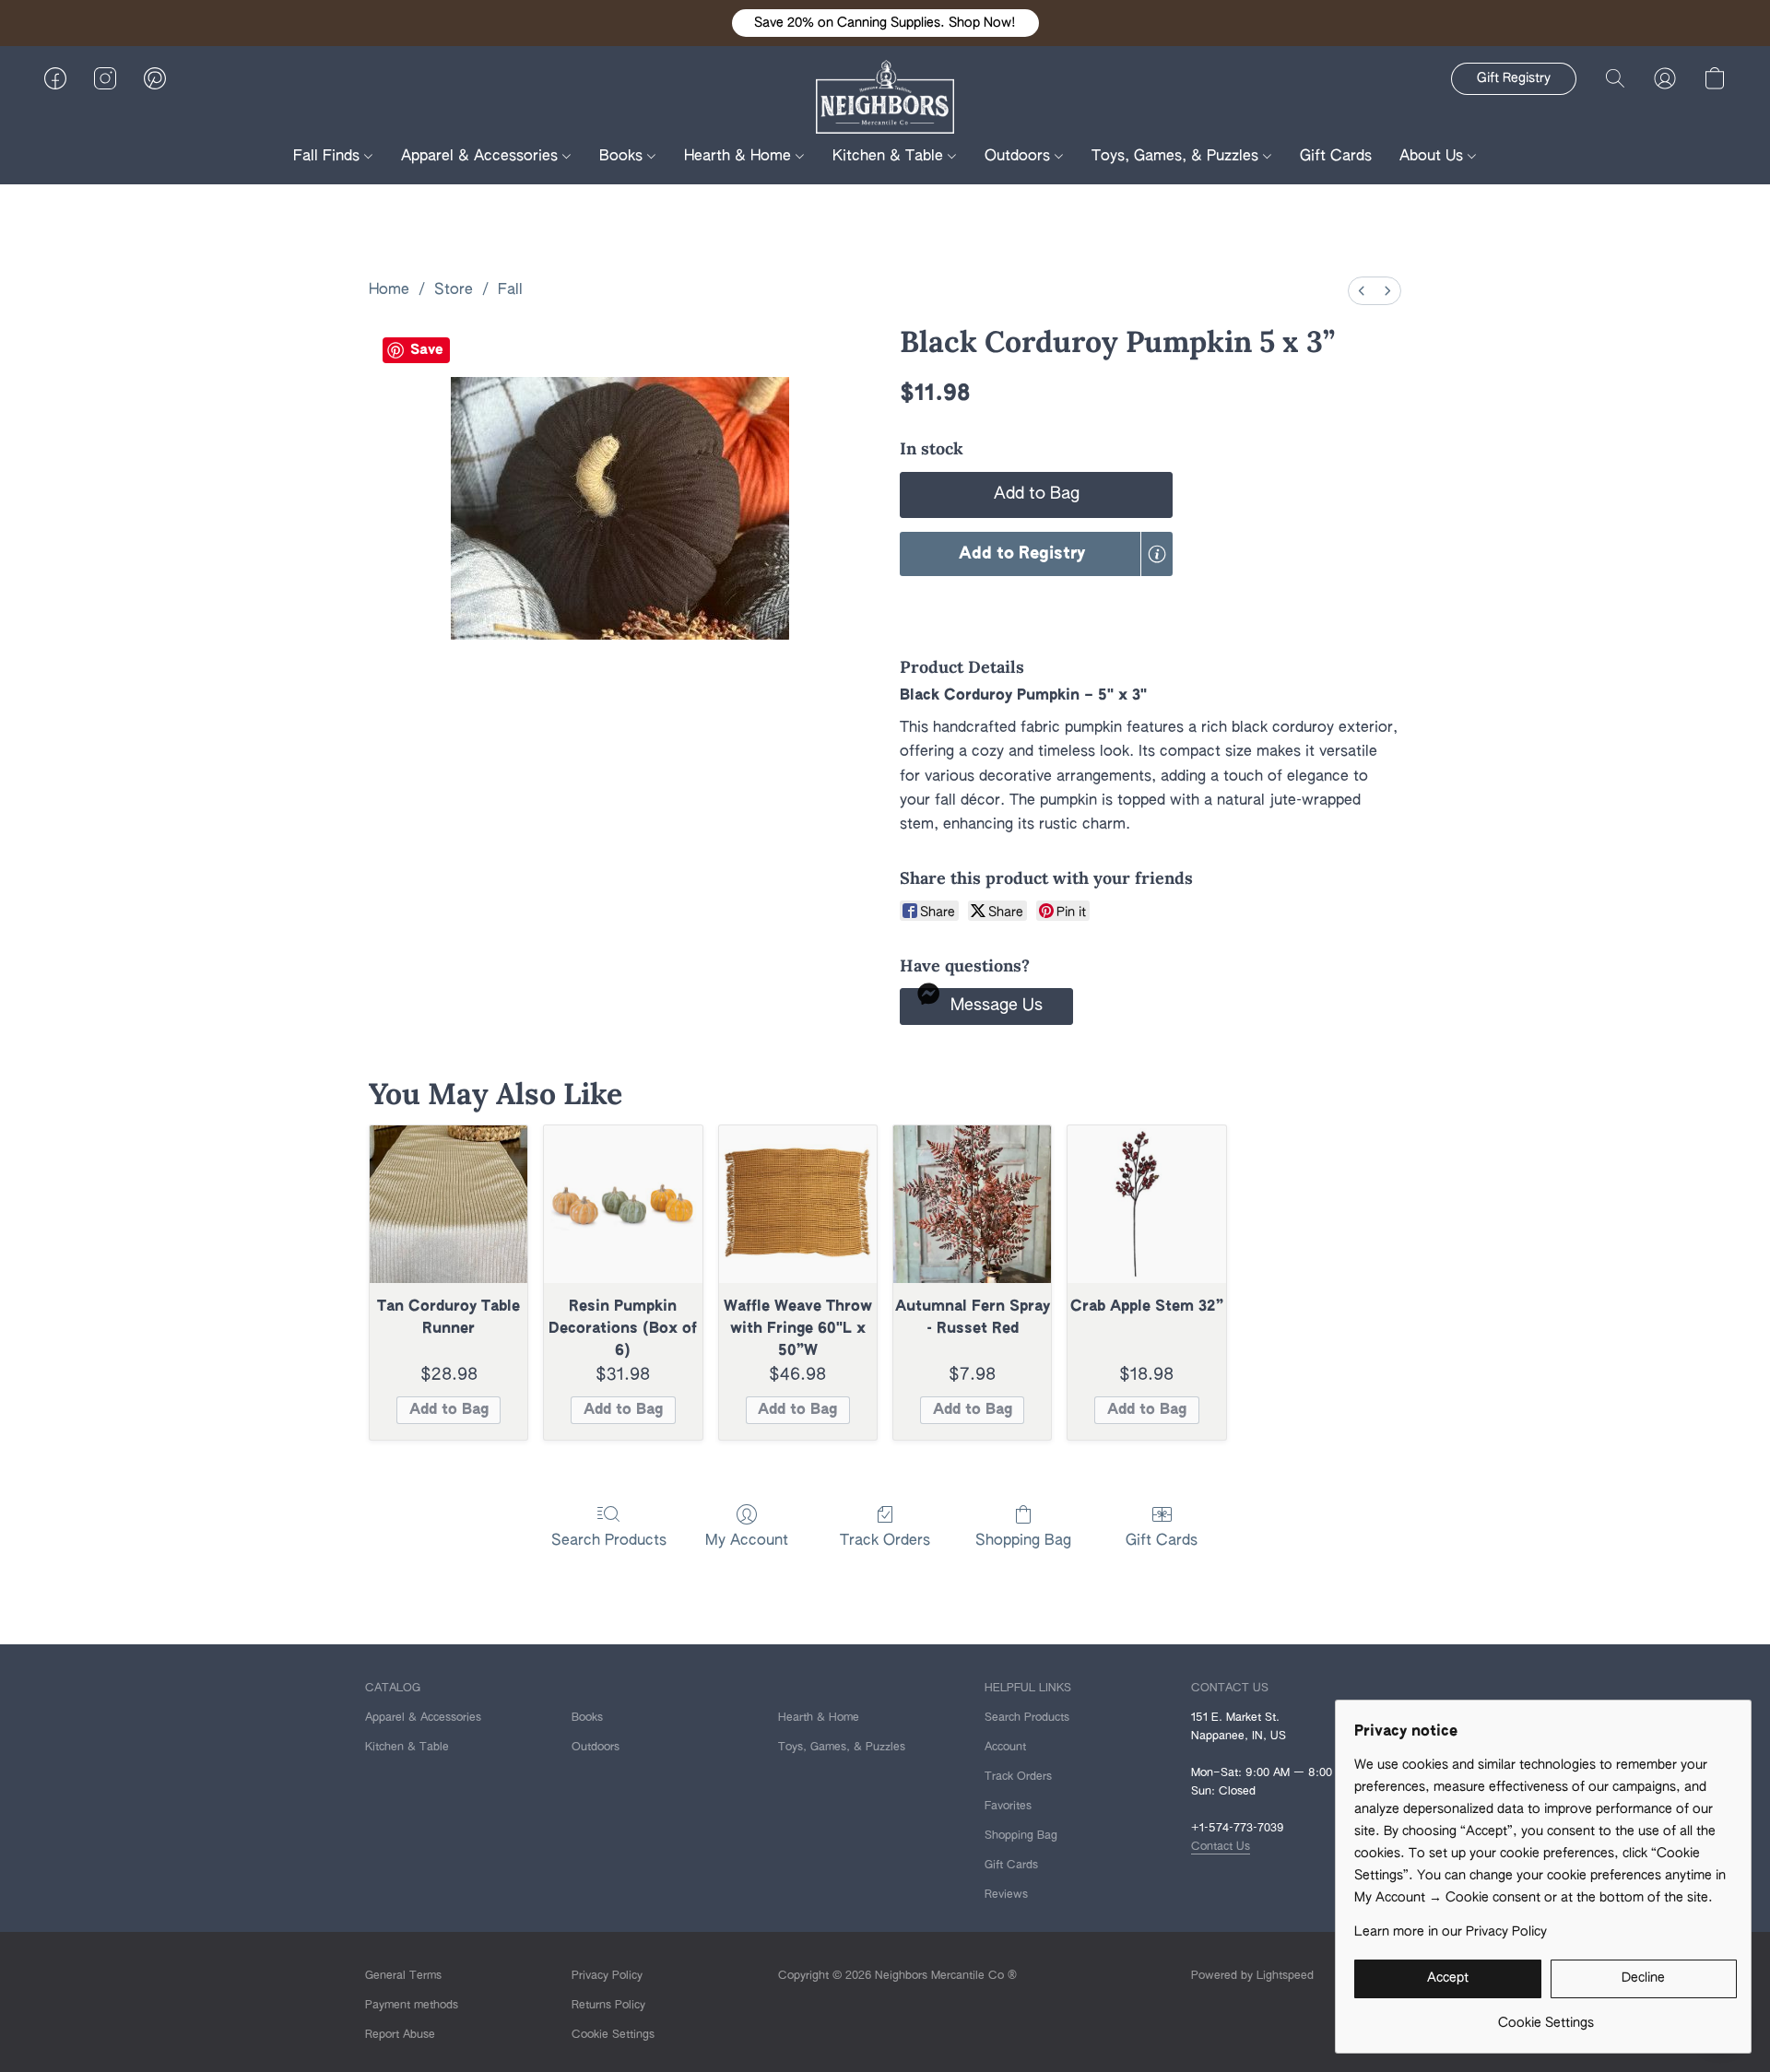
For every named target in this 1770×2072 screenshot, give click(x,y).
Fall (510, 290)
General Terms (403, 1976)
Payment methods (412, 2006)
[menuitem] (1362, 291)
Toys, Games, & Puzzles (1177, 157)
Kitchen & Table (890, 157)
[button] (885, 23)
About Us (1434, 157)
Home (389, 290)
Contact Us (1221, 1847)
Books (623, 157)
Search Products (609, 1541)
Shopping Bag (1023, 1541)
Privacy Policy (607, 1976)
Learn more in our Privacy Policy (1451, 1932)
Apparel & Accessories (482, 157)
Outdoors (1020, 157)
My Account (747, 1541)
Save (427, 350)
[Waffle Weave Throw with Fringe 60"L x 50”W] (798, 1204)
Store (454, 290)
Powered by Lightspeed (1252, 1976)
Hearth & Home (740, 157)
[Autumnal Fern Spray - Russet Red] (972, 1204)
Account (1005, 1748)
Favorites (1008, 1807)
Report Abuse (400, 2035)
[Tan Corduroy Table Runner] (448, 1204)
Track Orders (885, 1541)
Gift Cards (1336, 157)
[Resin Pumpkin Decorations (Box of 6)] (623, 1204)
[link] (1546, 2016)
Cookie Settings (613, 2035)
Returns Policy (608, 2006)
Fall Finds (329, 157)
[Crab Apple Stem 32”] (1146, 1204)
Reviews (1006, 1895)
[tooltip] (1157, 554)
